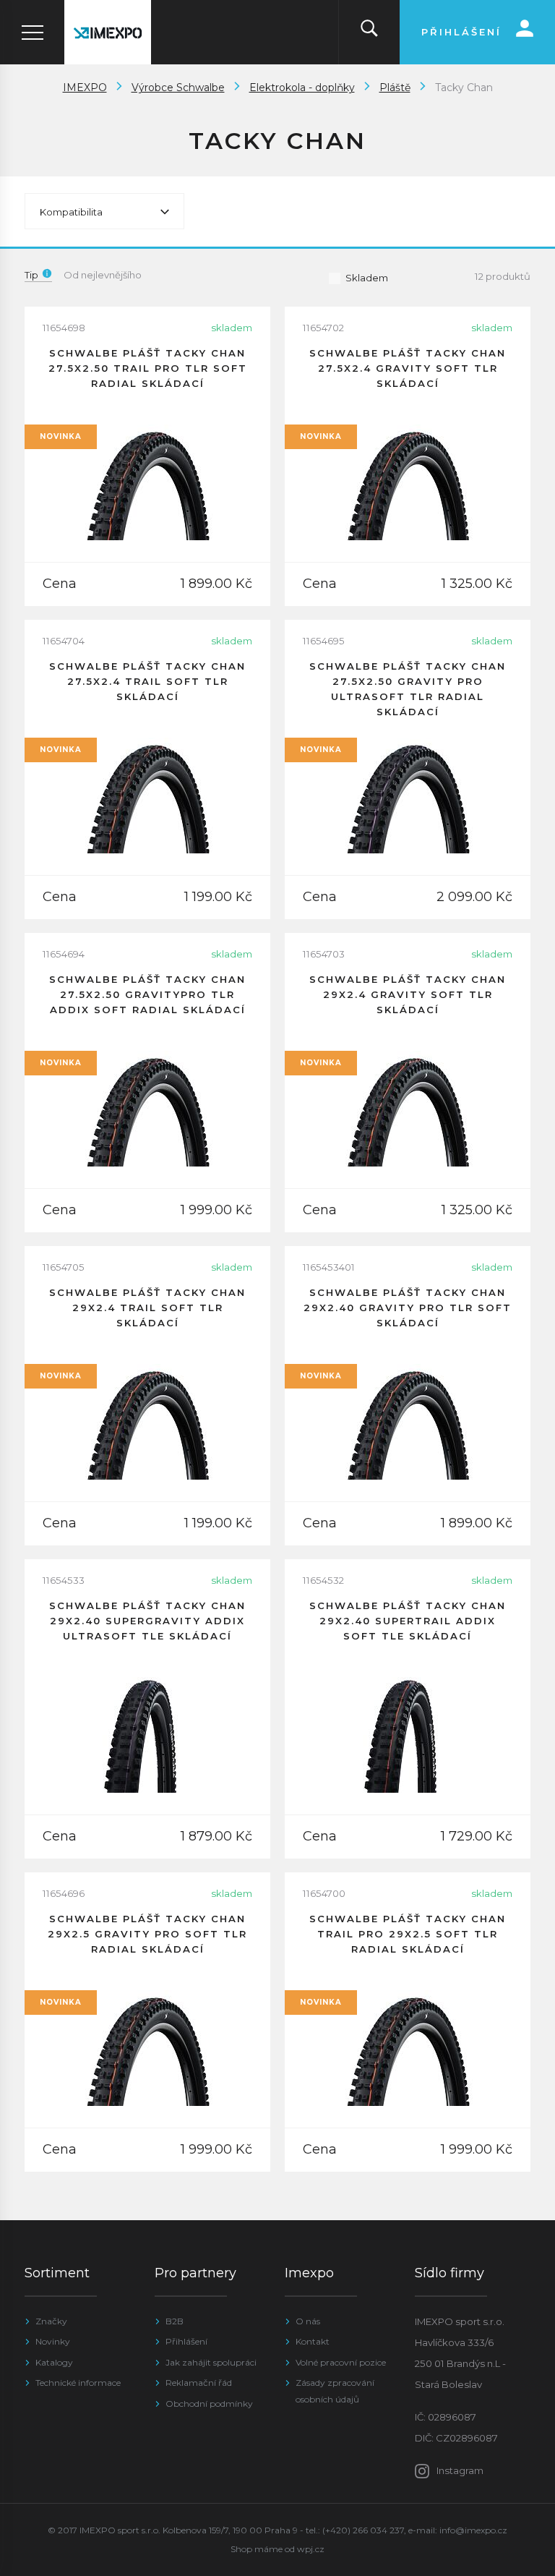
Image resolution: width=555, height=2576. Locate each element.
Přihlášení (186, 2341)
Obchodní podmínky (209, 2404)
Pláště (395, 88)
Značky (51, 2321)
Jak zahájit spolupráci (211, 2362)
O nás (308, 2321)
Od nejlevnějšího (103, 275)
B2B (175, 2321)
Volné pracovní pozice (341, 2362)
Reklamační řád (199, 2383)
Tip (31, 275)
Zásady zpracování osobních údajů (335, 2391)
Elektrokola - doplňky (302, 88)
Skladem (367, 278)
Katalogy (54, 2362)
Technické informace (78, 2383)
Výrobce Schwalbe (178, 88)
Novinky (53, 2341)
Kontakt (313, 2341)
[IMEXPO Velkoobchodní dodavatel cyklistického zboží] (108, 32)
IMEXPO (85, 88)
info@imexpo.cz (473, 2530)
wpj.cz (311, 2549)
